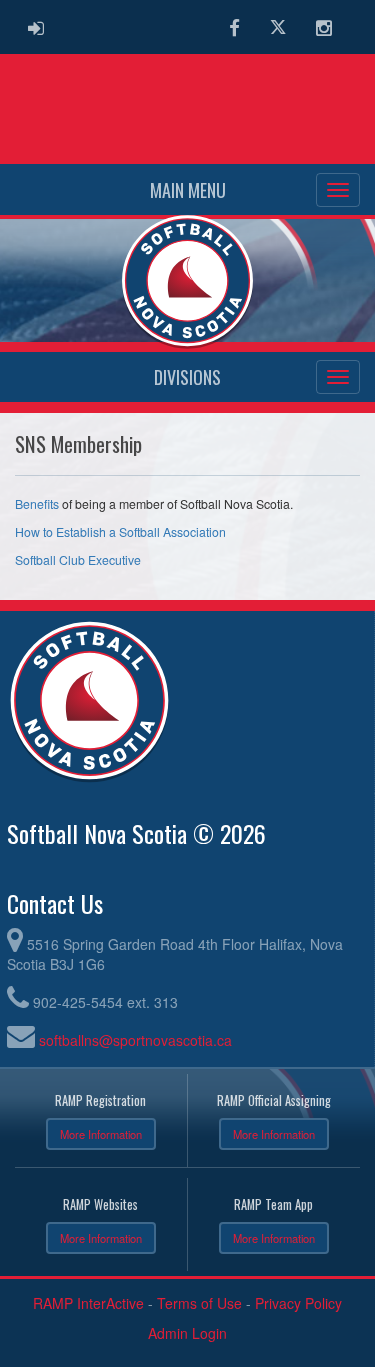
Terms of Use (199, 1303)
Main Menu (188, 190)
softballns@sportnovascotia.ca (135, 1040)
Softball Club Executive (78, 560)
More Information (101, 1134)
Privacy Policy (298, 1303)
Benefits (37, 504)
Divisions (187, 377)
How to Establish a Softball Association (120, 532)
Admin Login (187, 1333)
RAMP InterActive (88, 1303)
